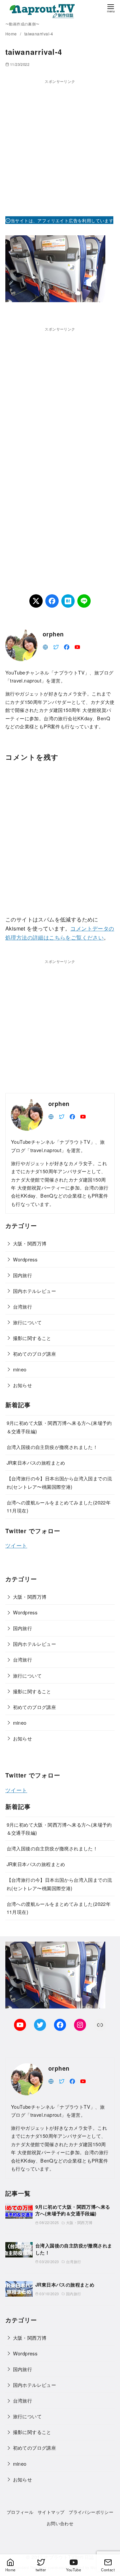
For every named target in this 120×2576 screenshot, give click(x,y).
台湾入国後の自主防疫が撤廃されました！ (52, 1447)
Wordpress (25, 1259)
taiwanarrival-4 (39, 34)
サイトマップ (51, 2512)
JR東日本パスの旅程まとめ (36, 1462)
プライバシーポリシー (91, 2512)
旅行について (27, 1322)
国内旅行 (23, 1275)
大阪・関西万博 (30, 1243)
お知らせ (23, 1385)
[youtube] (77, 646)
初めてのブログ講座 (35, 1354)
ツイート (16, 1545)
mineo (20, 1369)
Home (12, 34)
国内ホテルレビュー (35, 1291)
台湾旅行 (23, 1306)
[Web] (45, 646)
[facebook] (67, 646)
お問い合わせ (60, 2523)
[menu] (111, 8)
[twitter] (56, 646)
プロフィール (20, 2512)
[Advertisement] (60, 145)
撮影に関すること (32, 1338)
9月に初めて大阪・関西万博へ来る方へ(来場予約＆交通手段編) (73, 2210)
